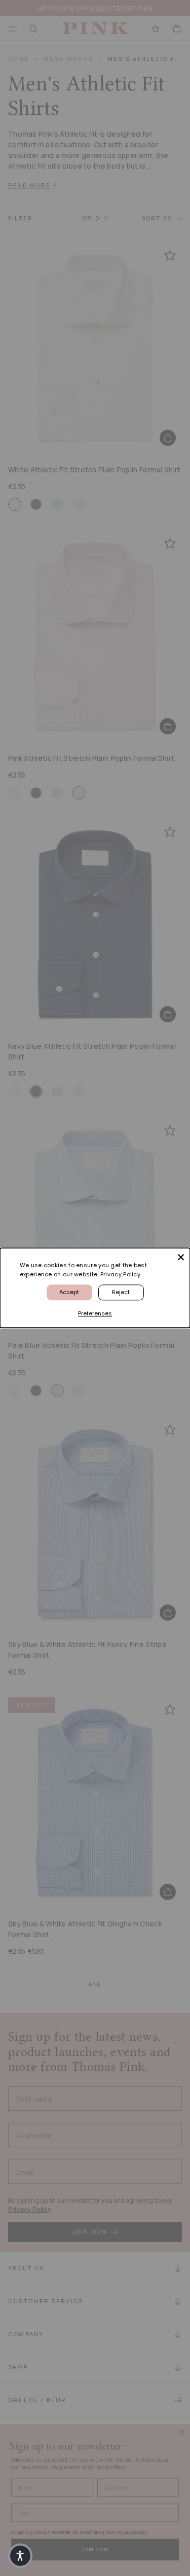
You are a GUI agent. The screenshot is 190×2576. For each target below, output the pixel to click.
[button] (20, 2556)
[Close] (181, 1257)
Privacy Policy (120, 1274)
